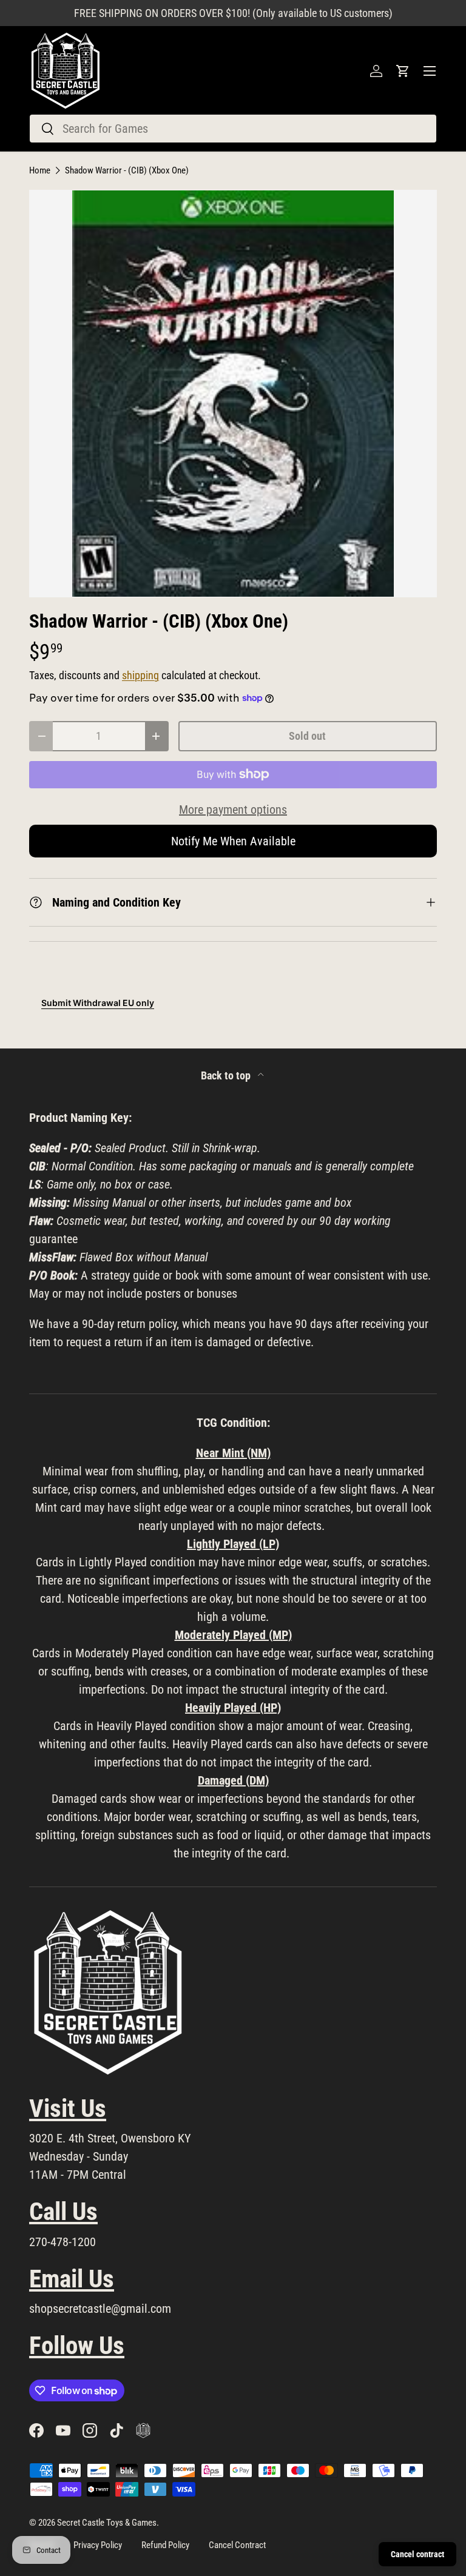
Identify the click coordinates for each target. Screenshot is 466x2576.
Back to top (227, 1076)
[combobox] (233, 129)
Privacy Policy (98, 2545)
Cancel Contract (237, 2545)
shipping (140, 676)
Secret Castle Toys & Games (107, 2523)
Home (40, 171)
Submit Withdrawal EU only (98, 1003)
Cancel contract (417, 2554)
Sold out (307, 736)
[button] (403, 71)
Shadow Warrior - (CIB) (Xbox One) (127, 171)
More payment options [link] (233, 810)
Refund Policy (165, 2545)
